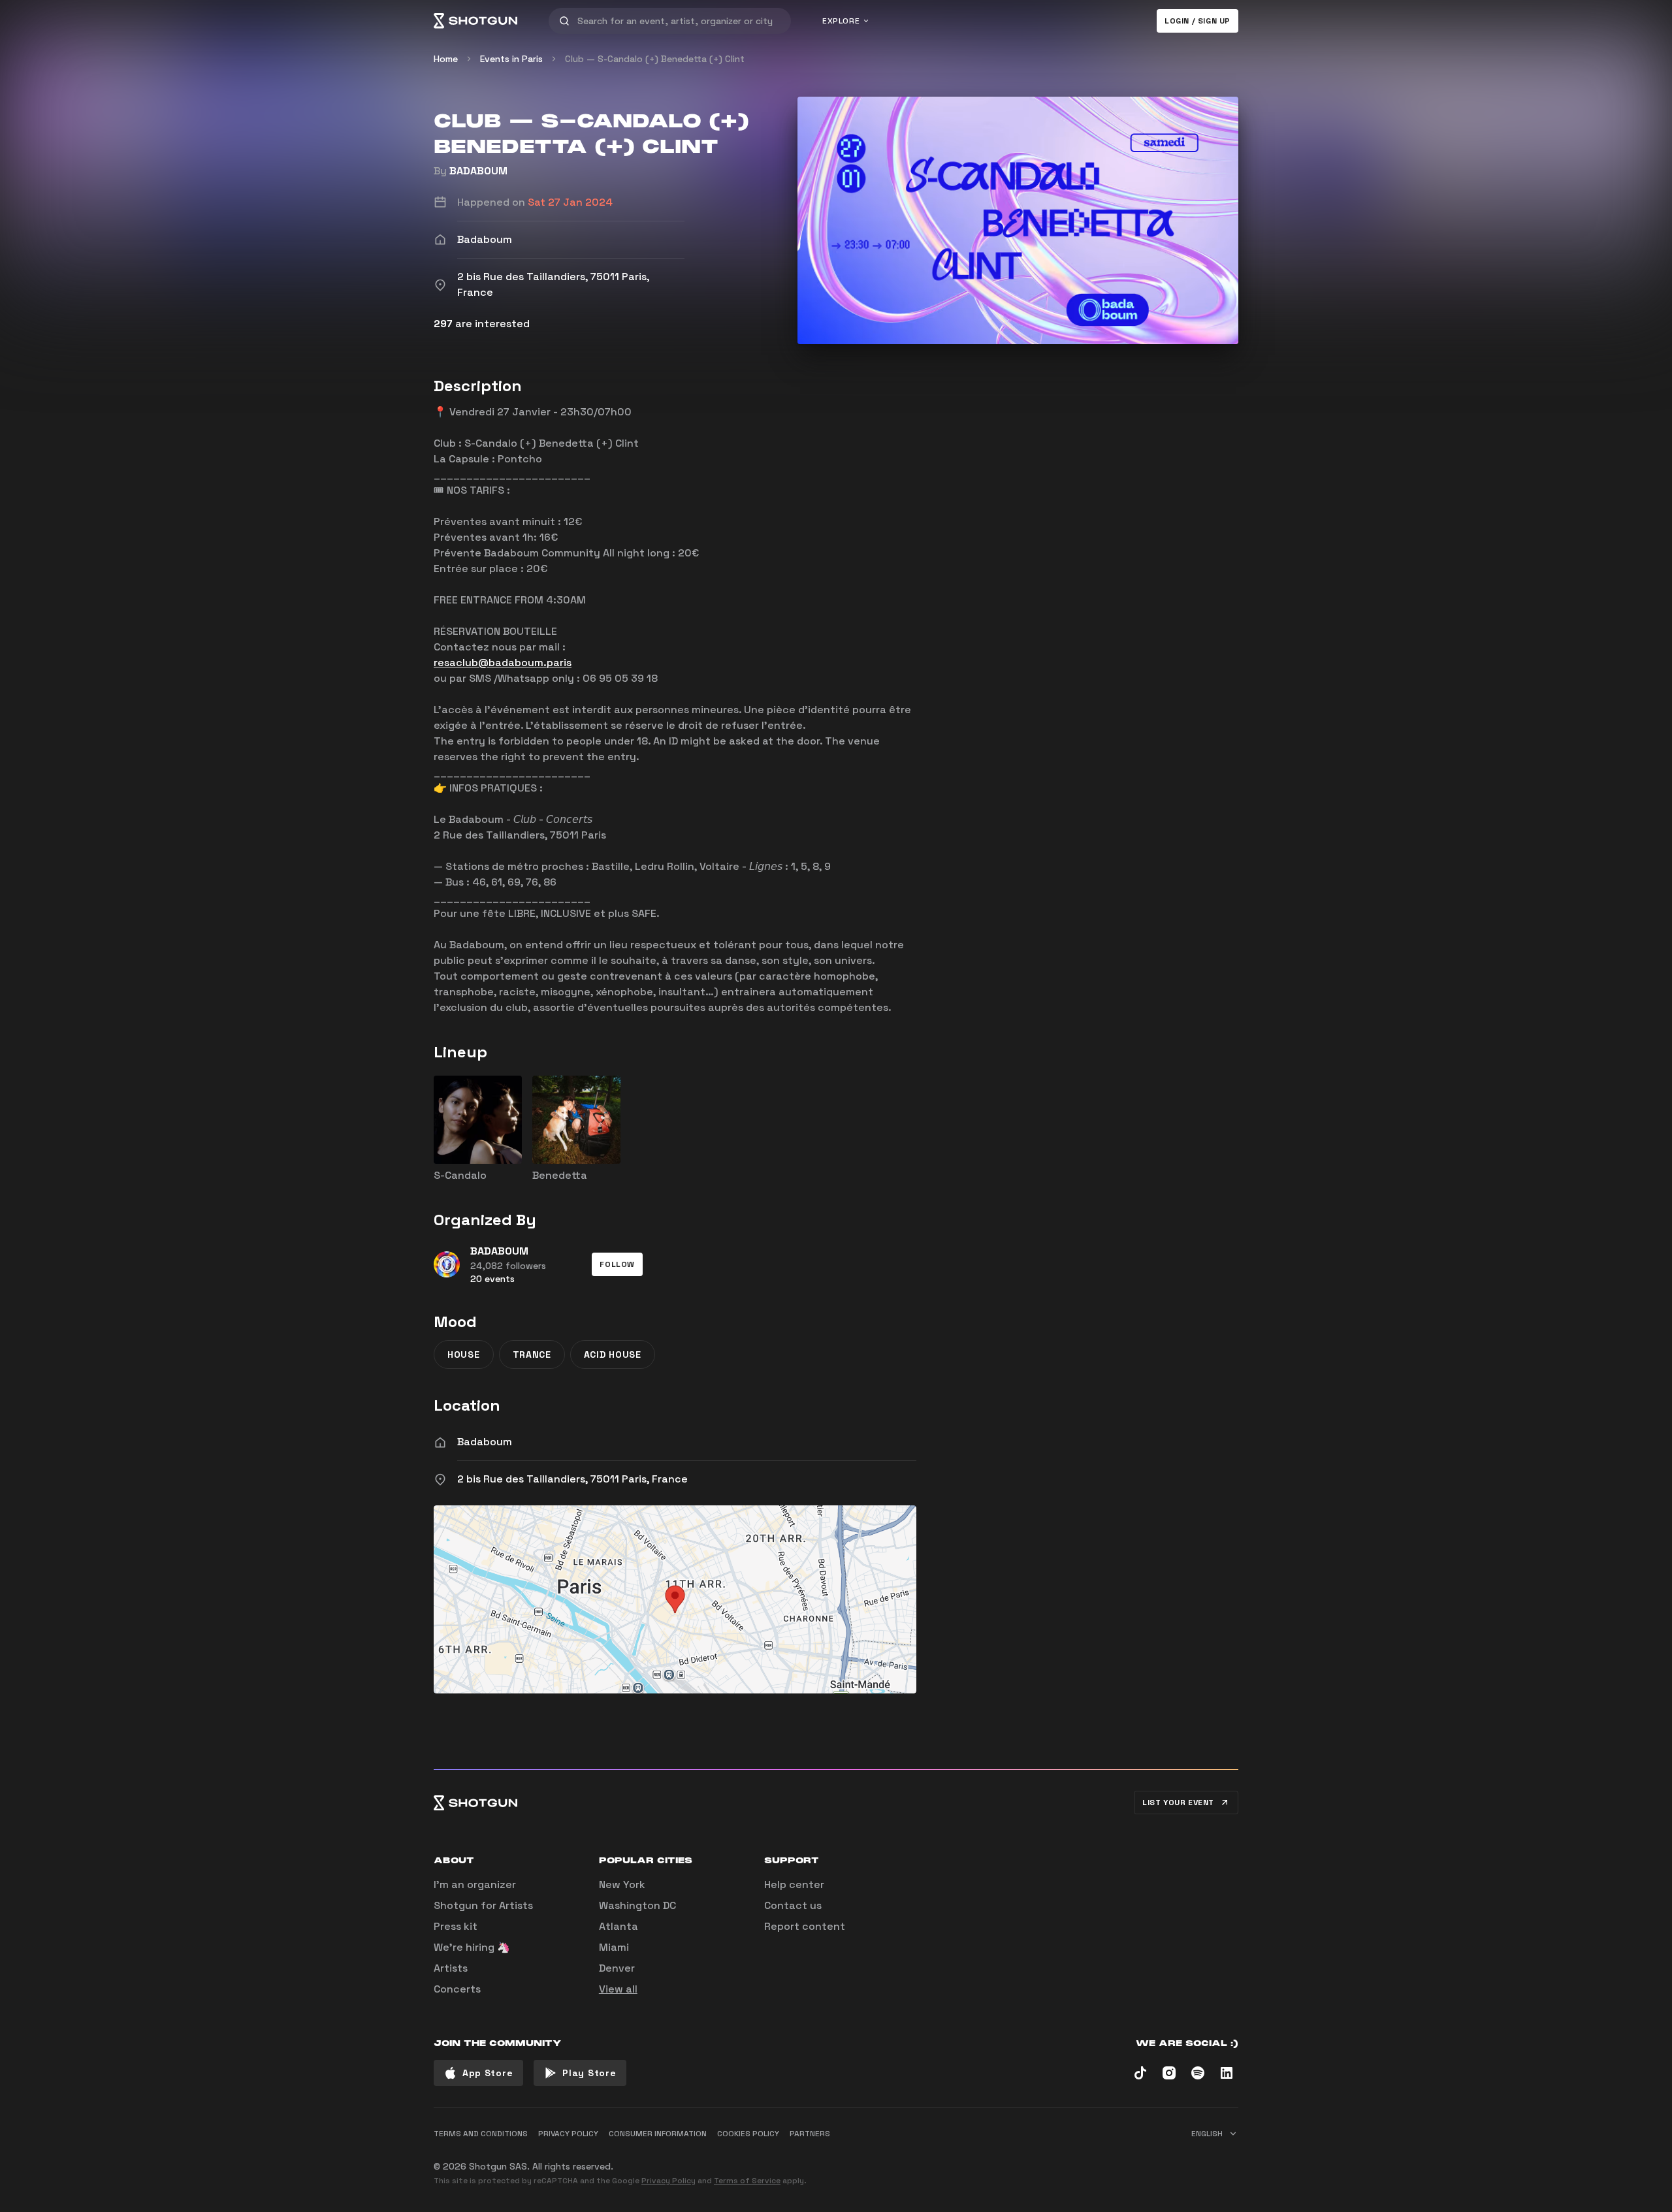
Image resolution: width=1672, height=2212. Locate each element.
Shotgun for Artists (483, 1905)
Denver (617, 1968)
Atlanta (619, 1926)
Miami (614, 1947)
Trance (532, 1354)
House (464, 1354)
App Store (488, 2073)
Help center (794, 1884)
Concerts (457, 1989)
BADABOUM (478, 171)
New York (622, 1884)
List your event (1178, 1803)
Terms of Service (747, 2181)
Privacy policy (568, 2134)
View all (618, 1989)
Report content (805, 1926)
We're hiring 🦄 (472, 1947)
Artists (451, 1968)
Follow (617, 1264)
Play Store (589, 2073)
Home (446, 59)
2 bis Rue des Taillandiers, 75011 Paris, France (572, 1479)
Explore (841, 21)
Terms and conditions (481, 2134)
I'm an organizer (475, 1884)
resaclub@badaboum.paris (503, 663)
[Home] (475, 21)
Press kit (456, 1926)
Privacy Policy (668, 2181)
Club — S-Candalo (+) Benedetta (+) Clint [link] (655, 59)
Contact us (793, 1905)
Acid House (613, 1354)
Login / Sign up (1198, 21)
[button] (617, 1264)
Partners (810, 2134)
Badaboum (485, 1442)
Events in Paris (511, 59)
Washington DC (637, 1905)
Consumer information (658, 2134)
